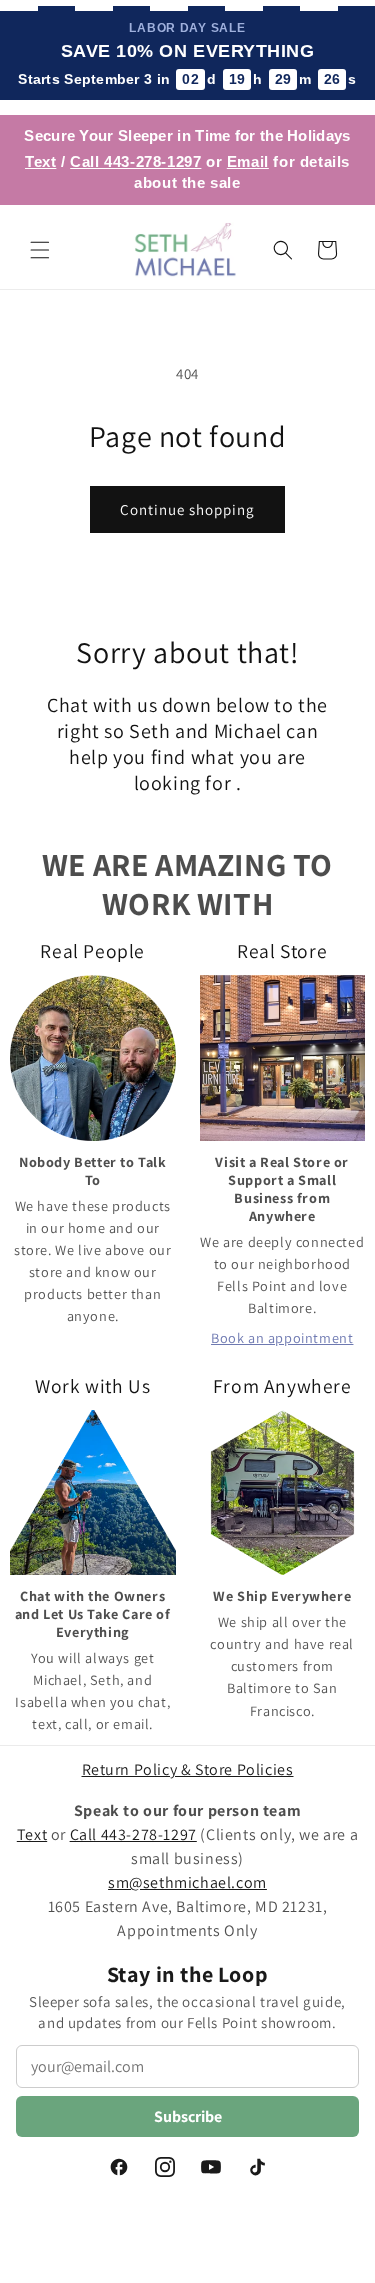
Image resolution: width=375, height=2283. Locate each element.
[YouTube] (211, 2167)
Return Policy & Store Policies (188, 1769)
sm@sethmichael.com (187, 1882)
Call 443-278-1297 (135, 161)
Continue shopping (187, 509)
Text (40, 161)
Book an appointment (282, 1337)
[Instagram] (165, 2167)
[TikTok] (257, 2167)
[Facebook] (119, 2167)
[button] (40, 250)
